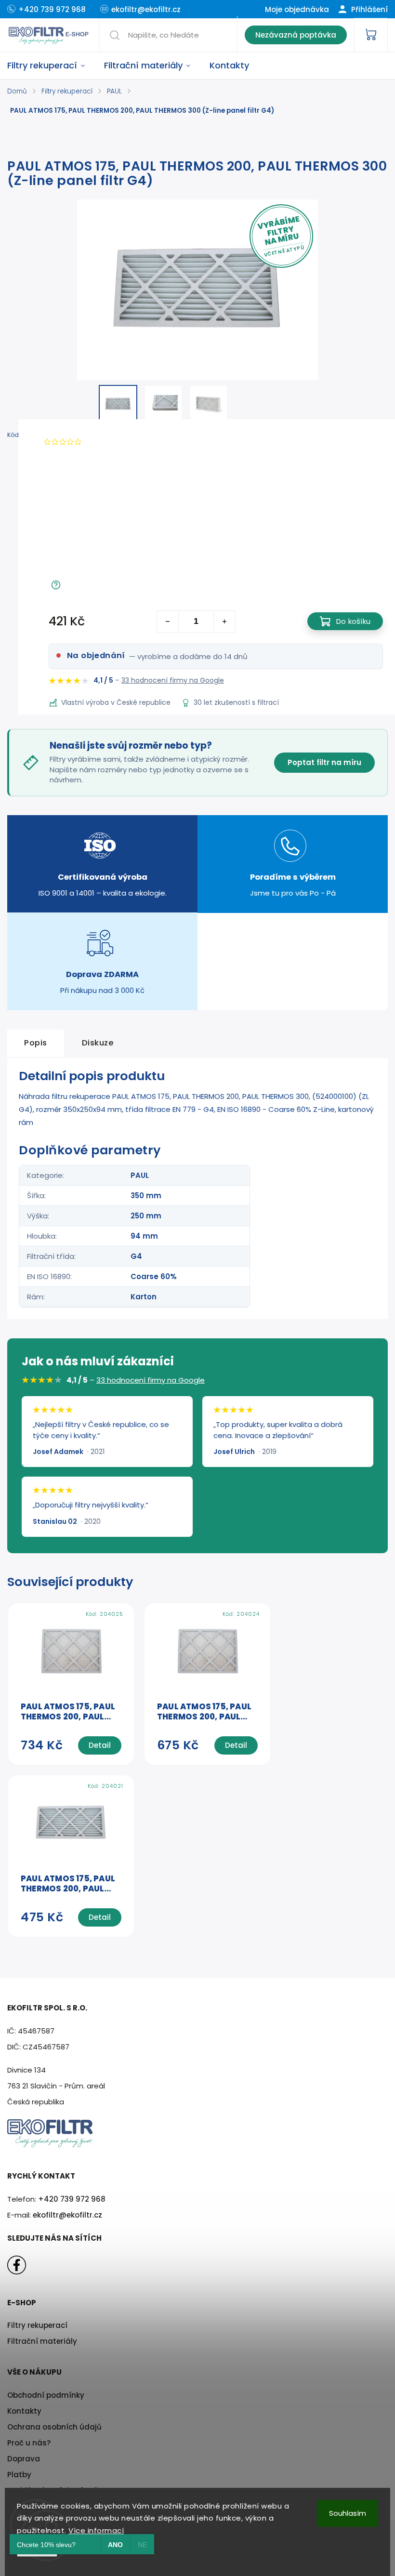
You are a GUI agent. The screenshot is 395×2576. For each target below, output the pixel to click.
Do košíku (353, 621)
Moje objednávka (297, 9)
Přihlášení (369, 9)
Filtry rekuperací (37, 2325)
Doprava (24, 2459)
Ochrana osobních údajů (54, 2427)
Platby (19, 2475)
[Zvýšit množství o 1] (224, 621)
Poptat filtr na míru (324, 762)
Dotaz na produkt (97, 585)
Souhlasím (348, 2513)
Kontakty (24, 2411)
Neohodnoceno (113, 442)
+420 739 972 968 (72, 2199)
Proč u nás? (29, 2443)
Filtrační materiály (42, 2341)
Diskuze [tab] (98, 1043)
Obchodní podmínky (46, 2395)
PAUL (140, 1175)
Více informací (96, 2530)
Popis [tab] (36, 1043)
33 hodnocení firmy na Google (173, 680)
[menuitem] (51, 66)
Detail (100, 1745)
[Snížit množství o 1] (168, 621)
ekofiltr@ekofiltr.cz (67, 2215)
